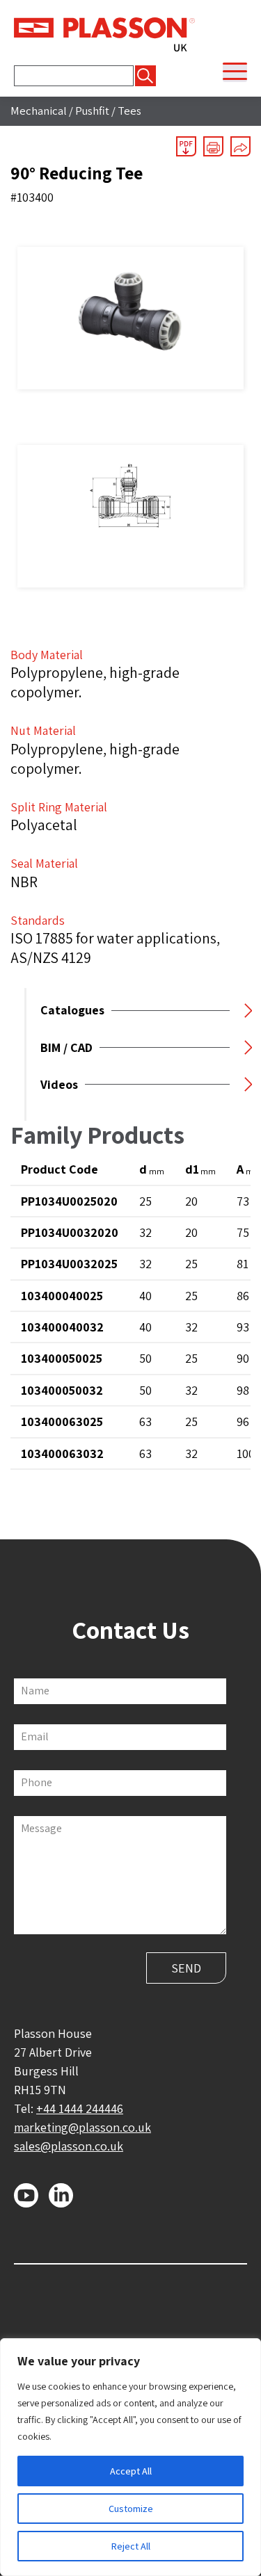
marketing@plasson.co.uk (82, 2127)
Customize (131, 2509)
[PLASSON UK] (104, 33)
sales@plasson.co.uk (69, 2146)
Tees (129, 111)
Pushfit (92, 111)
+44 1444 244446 (80, 2108)
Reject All (131, 2546)
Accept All (131, 2471)
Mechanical (39, 111)
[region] (130, 2457)
